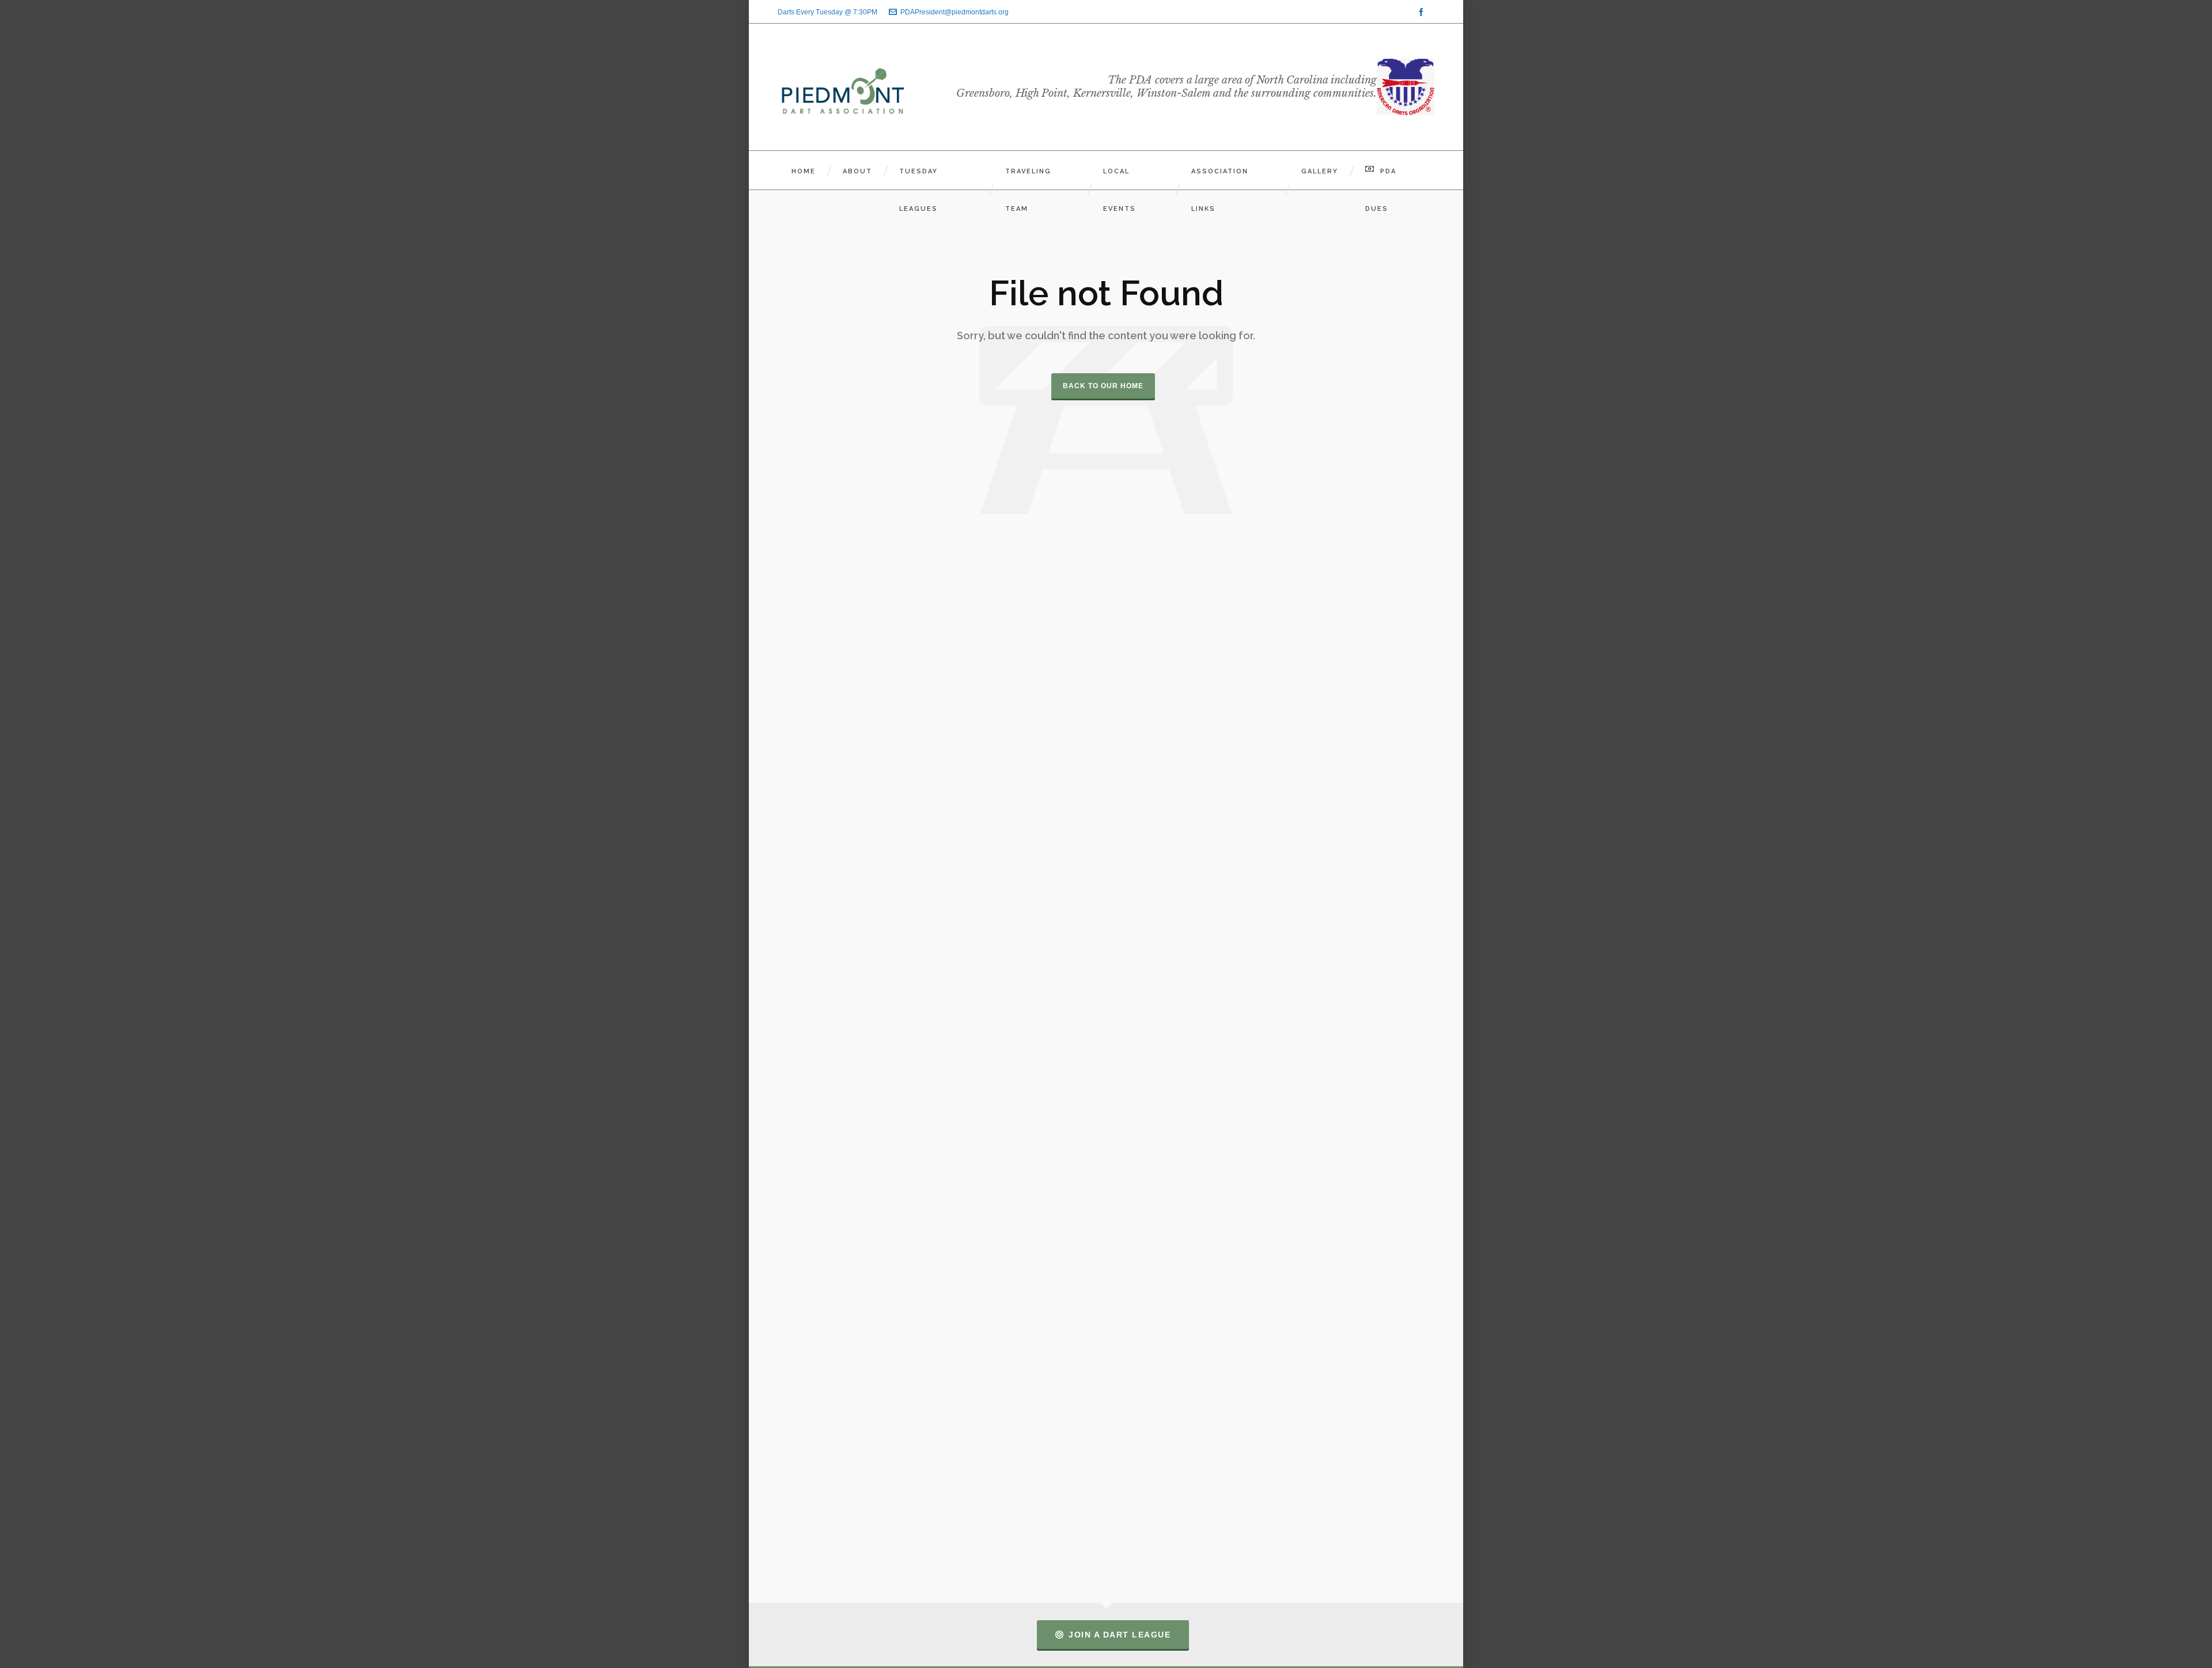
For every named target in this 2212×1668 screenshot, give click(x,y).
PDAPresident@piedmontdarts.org (955, 12)
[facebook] (1423, 12)
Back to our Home (1103, 386)
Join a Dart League (1120, 1635)
